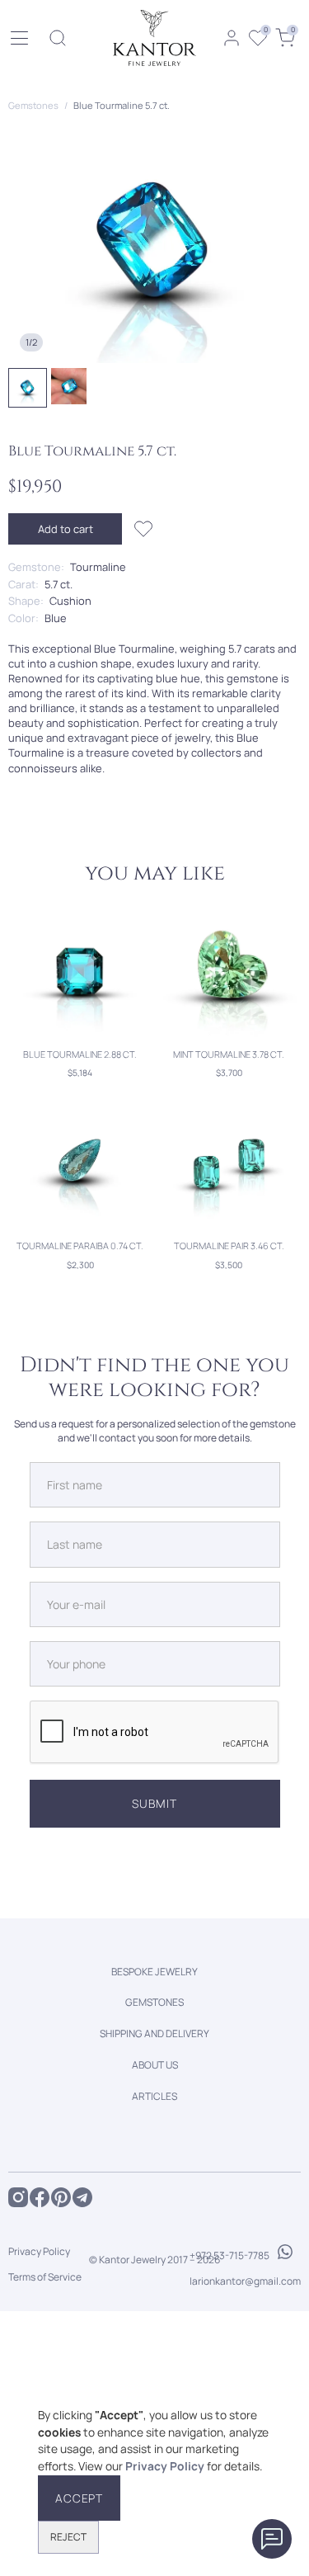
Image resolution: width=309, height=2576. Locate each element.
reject (68, 2537)
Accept (79, 2498)
